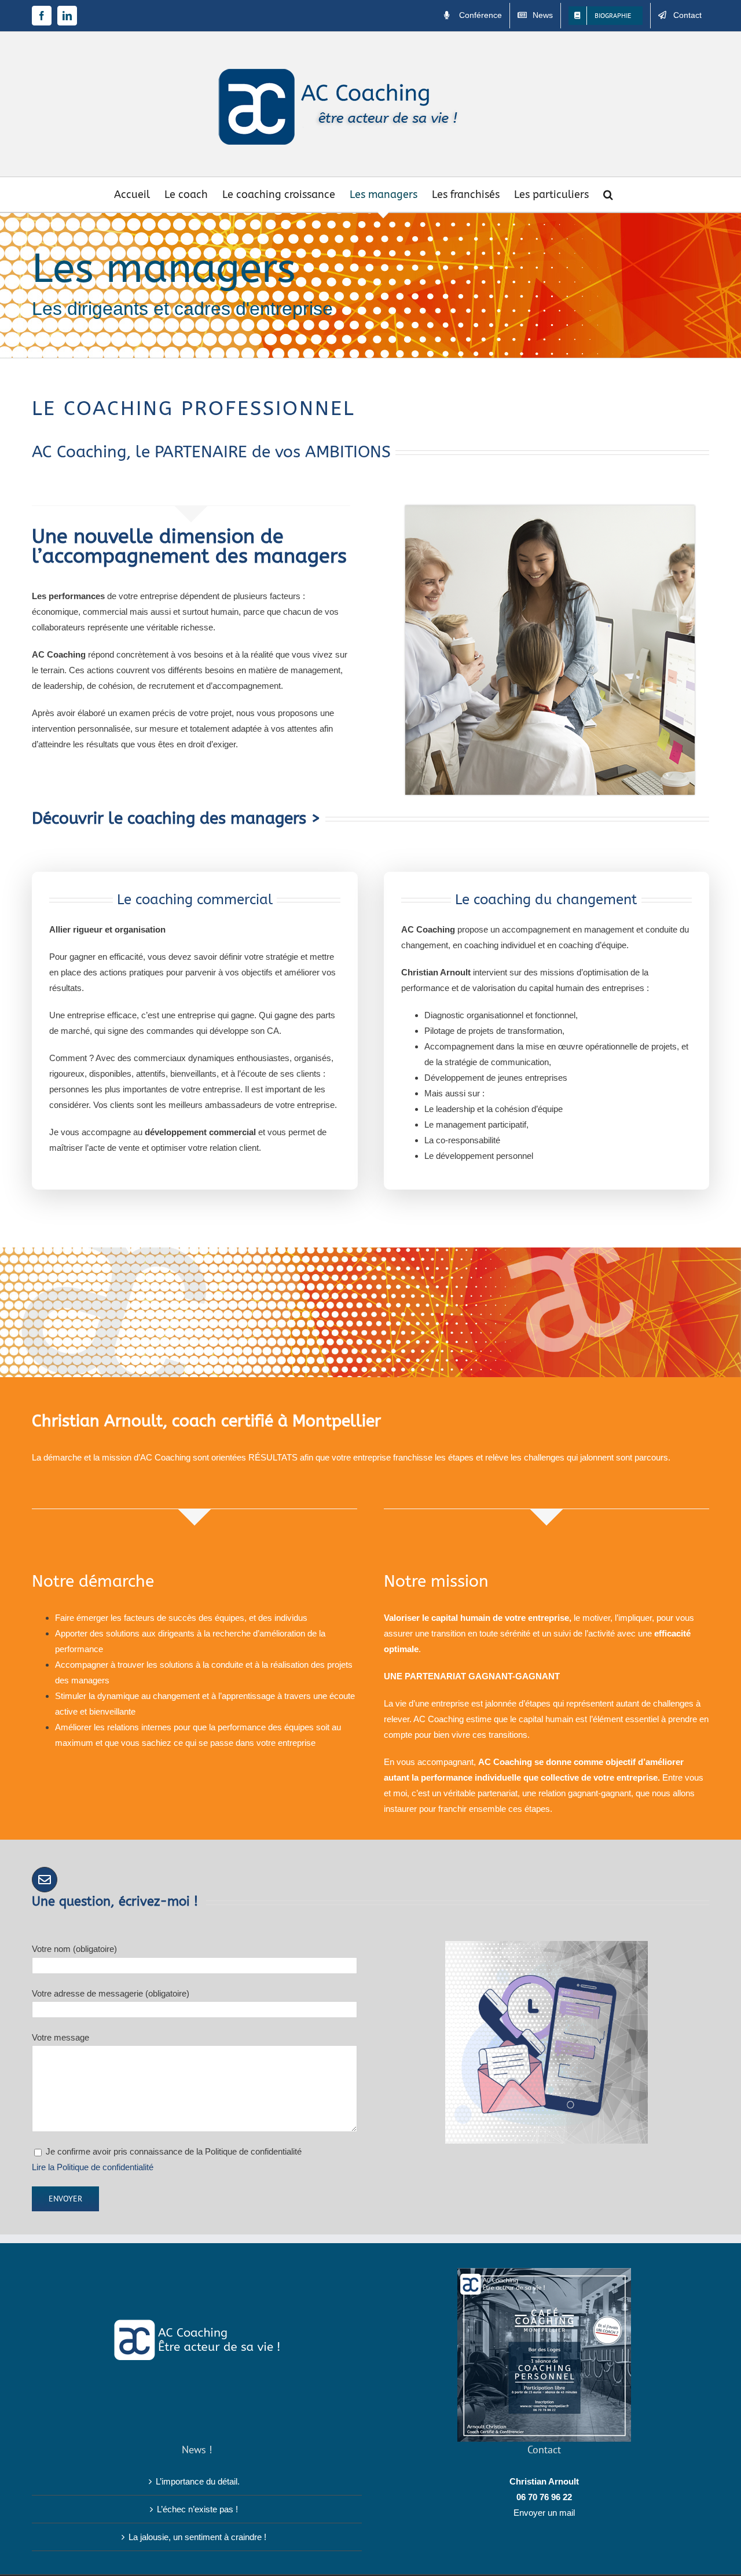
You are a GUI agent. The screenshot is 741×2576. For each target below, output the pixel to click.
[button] (608, 195)
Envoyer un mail (544, 2513)
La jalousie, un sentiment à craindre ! (197, 2537)
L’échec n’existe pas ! (197, 2509)
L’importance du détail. (198, 2481)
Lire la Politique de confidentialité (93, 2167)
